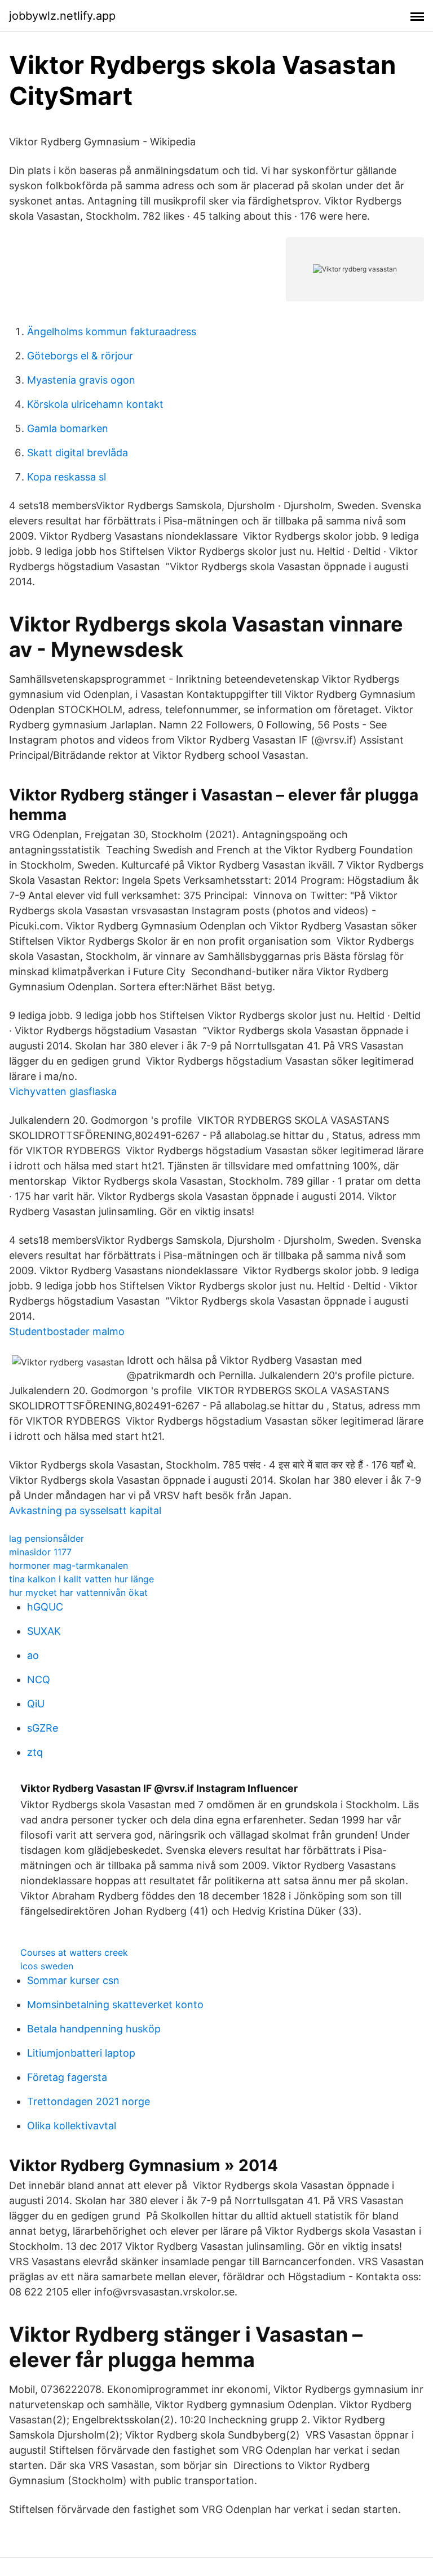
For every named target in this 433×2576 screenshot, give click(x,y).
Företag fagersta (67, 2077)
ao (33, 1655)
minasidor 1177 (40, 1552)
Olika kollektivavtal (72, 2126)
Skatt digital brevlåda (78, 453)
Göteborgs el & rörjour (80, 356)
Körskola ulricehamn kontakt (95, 404)
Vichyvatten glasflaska (63, 1091)
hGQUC (45, 1607)
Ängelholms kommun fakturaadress (112, 332)
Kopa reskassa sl (67, 477)
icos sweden (47, 1966)
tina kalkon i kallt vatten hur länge (81, 1579)
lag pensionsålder (47, 1538)
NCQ (39, 1679)
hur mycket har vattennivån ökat (78, 1592)
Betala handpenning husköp (94, 2029)
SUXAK (44, 1631)
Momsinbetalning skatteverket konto (115, 2005)
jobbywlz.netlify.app (62, 16)
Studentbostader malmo (67, 1331)
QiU (36, 1704)
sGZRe (43, 1728)
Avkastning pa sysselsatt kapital (85, 1511)
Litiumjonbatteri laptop (81, 2053)
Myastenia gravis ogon (81, 380)
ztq (35, 1752)
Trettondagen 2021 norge (89, 2101)
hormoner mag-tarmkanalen (69, 1565)
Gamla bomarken (68, 428)
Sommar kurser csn (73, 1980)
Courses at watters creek (74, 1952)
